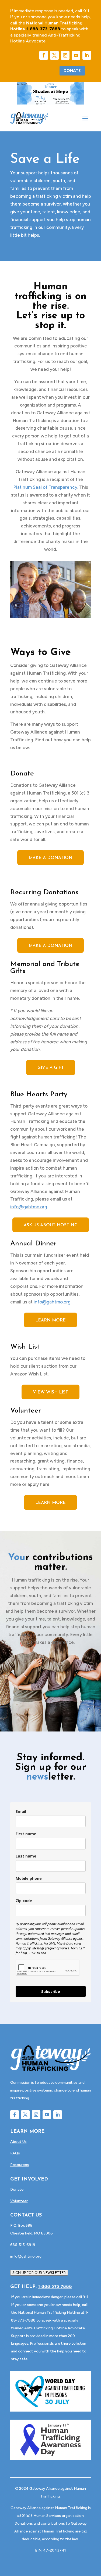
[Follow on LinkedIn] (87, 55)
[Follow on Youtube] (76, 55)
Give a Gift (51, 1068)
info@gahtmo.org (29, 1207)
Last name (26, 1856)
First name (26, 1834)
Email (21, 1811)
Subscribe (51, 1991)
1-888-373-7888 (55, 2287)
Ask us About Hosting (51, 1225)
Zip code (24, 1901)
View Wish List (50, 1392)
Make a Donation (50, 858)
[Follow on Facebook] (44, 55)
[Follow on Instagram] (65, 55)
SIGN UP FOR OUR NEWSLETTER (39, 2273)
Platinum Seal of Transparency (45, 487)
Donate (72, 71)
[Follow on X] (54, 55)
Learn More (50, 1320)
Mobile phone (29, 1878)
